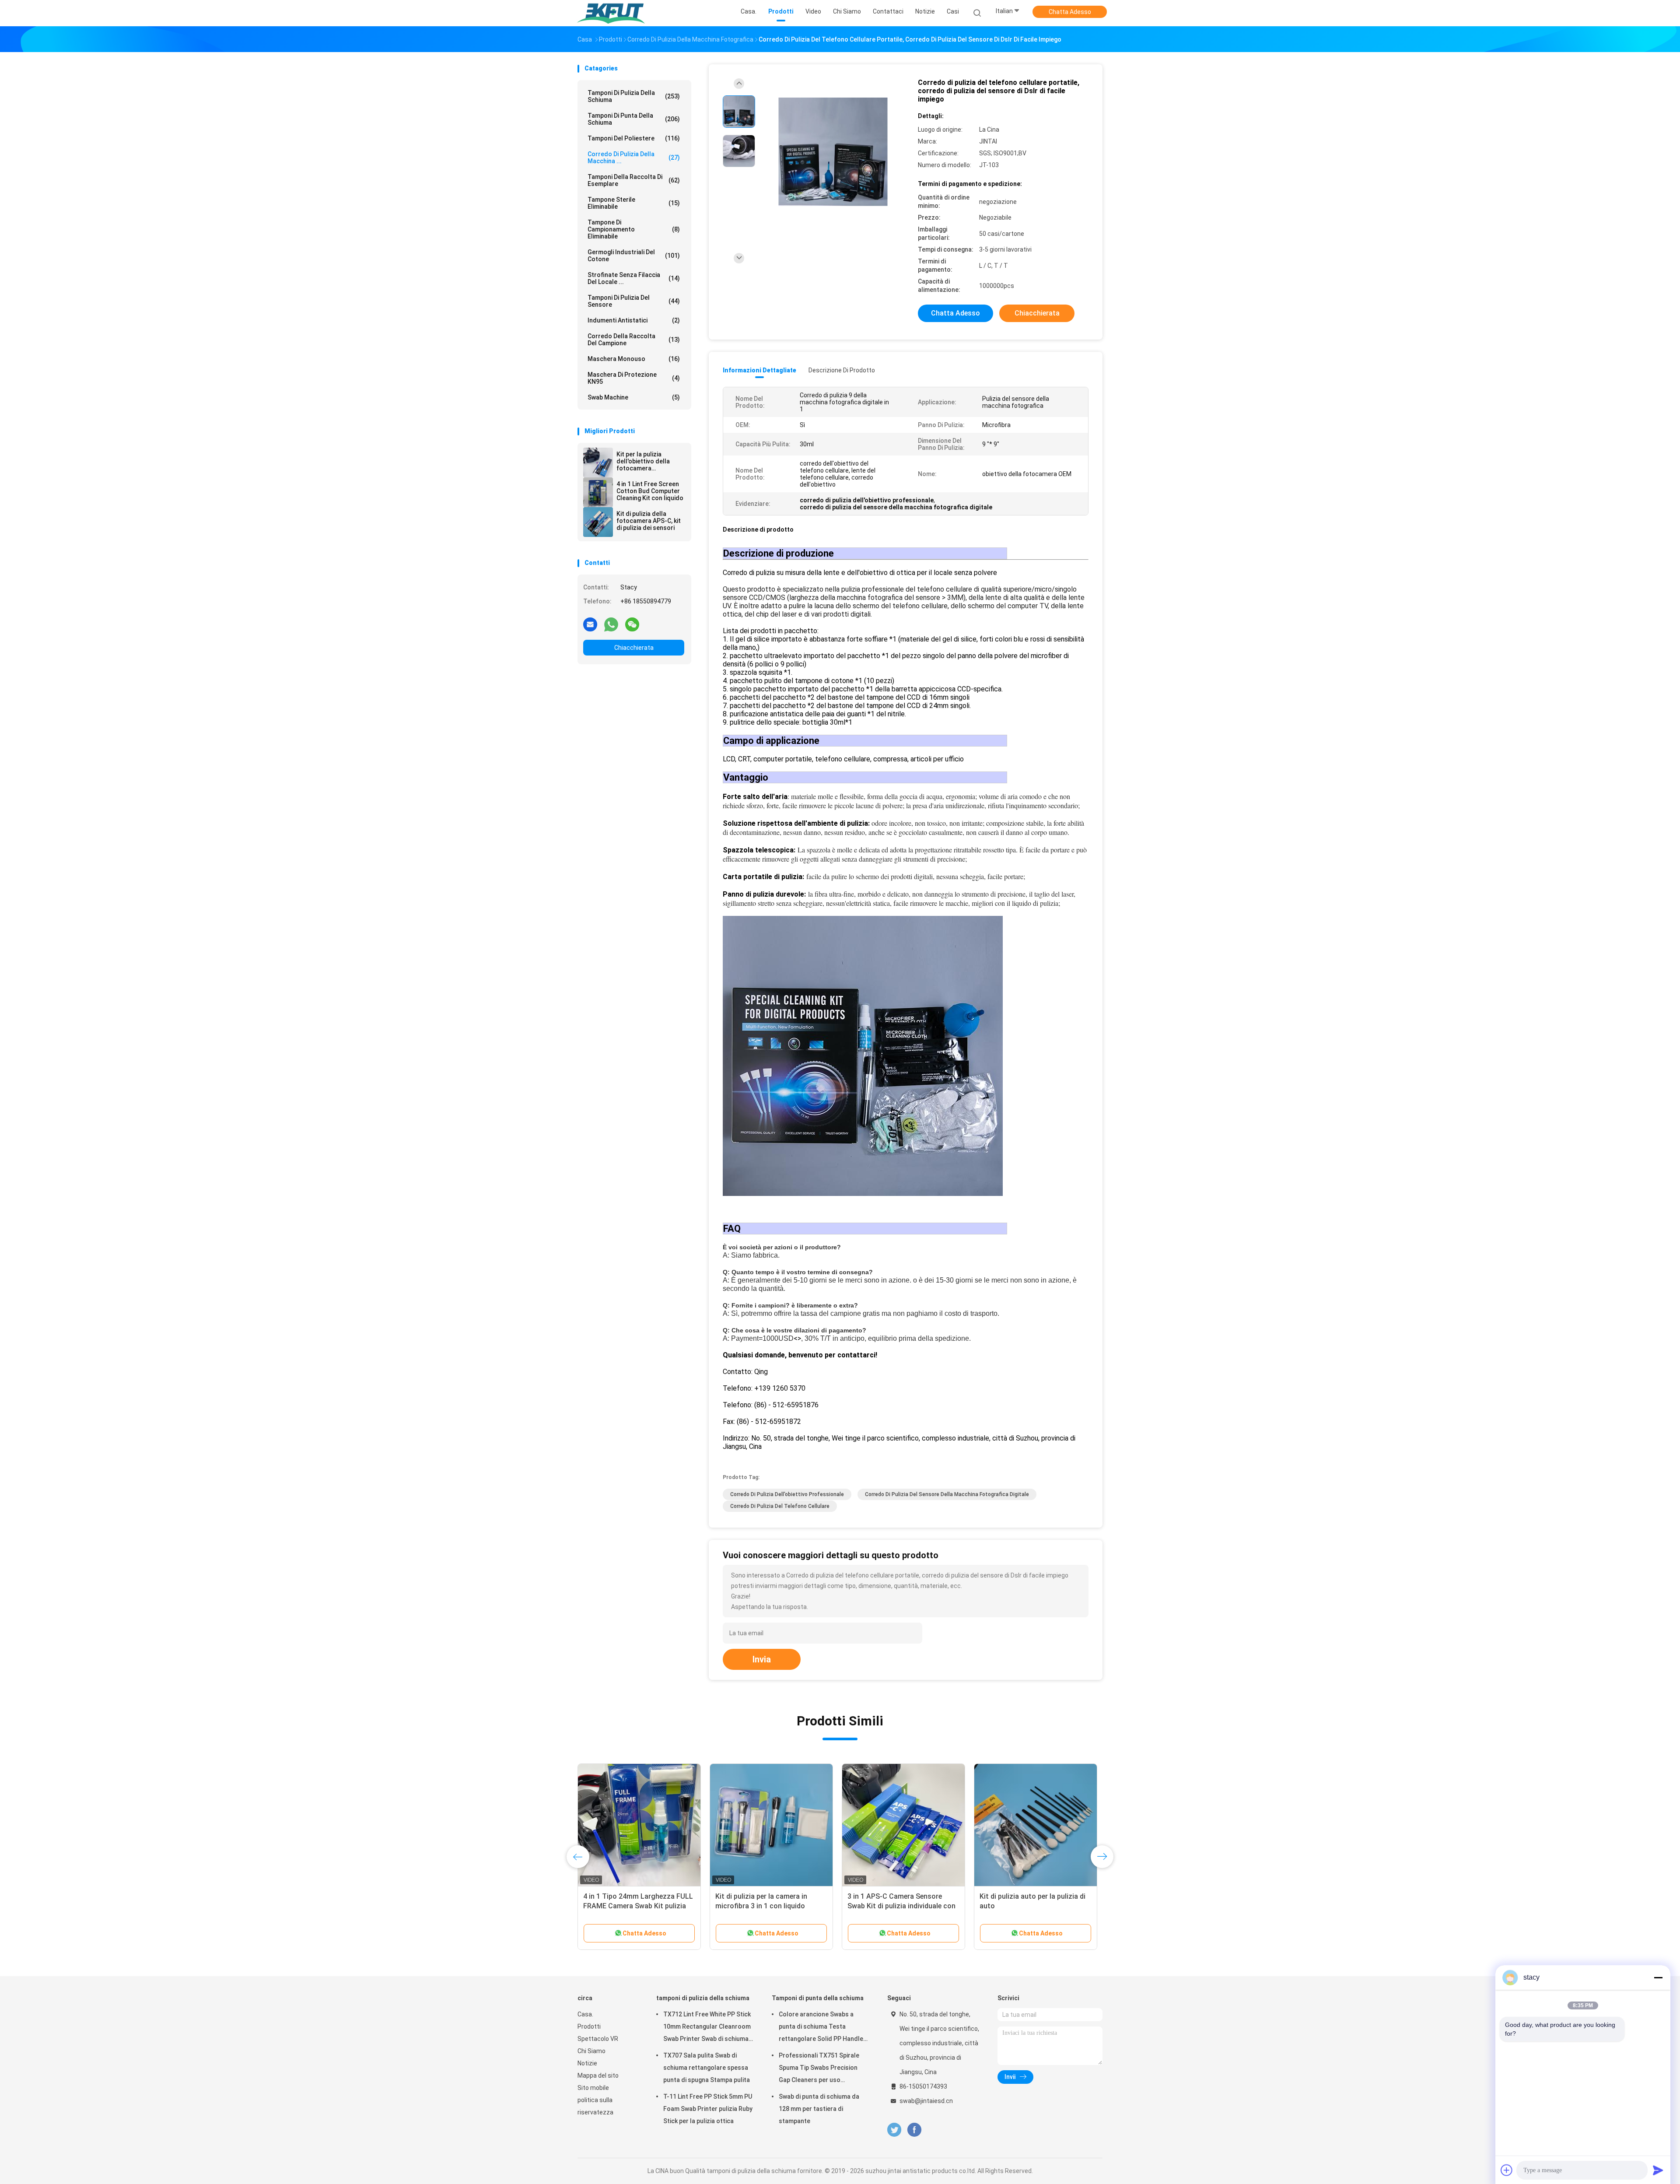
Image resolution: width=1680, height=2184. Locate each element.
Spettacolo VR (598, 2039)
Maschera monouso (634, 359)
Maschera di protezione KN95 (634, 378)
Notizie (587, 2063)
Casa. (585, 2014)
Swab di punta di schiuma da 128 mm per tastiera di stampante (819, 2109)
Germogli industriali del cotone (634, 256)
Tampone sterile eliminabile (634, 203)
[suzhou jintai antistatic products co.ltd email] (590, 624)
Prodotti (589, 2026)
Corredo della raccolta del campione (634, 340)
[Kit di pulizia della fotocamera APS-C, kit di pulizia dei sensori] (598, 522)
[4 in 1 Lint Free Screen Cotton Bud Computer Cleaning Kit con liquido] (598, 492)
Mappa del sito (598, 2075)
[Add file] (1507, 2170)
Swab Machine (634, 397)
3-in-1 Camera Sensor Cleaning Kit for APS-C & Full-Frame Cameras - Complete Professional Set (1035, 1906)
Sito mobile (593, 2088)
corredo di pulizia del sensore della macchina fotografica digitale (947, 1494)
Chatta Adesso (1070, 12)
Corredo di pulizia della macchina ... (634, 158)
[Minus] (1658, 1977)
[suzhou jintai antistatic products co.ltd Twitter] (894, 2130)
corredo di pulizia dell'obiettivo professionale (787, 1494)
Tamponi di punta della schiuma (634, 119)
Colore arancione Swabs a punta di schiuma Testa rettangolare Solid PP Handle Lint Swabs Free (821, 2028)
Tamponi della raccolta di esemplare (634, 180)
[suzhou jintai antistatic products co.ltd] (612, 13)
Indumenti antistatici (634, 320)
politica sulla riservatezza (595, 2106)
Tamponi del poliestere (634, 138)
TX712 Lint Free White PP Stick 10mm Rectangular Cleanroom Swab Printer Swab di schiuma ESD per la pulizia (707, 2028)
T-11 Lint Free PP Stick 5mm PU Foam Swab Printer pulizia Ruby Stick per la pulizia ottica (708, 2109)
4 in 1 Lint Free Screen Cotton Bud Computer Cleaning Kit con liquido (650, 491)
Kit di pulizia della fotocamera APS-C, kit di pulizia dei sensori (649, 521)
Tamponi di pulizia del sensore (634, 301)
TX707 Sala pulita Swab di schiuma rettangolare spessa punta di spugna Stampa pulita (707, 2068)
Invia (762, 1659)
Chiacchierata (634, 648)
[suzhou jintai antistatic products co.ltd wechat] (632, 624)
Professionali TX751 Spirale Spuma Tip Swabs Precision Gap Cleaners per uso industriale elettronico (819, 2069)
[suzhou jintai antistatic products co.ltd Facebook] (914, 2130)
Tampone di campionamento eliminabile (634, 229)
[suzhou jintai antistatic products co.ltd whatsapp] (611, 624)
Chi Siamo (591, 2051)
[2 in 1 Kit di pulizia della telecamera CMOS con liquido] (639, 1825)
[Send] (1658, 2170)
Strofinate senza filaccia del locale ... (634, 278)
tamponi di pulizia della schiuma (634, 96)
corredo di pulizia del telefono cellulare (780, 1506)
